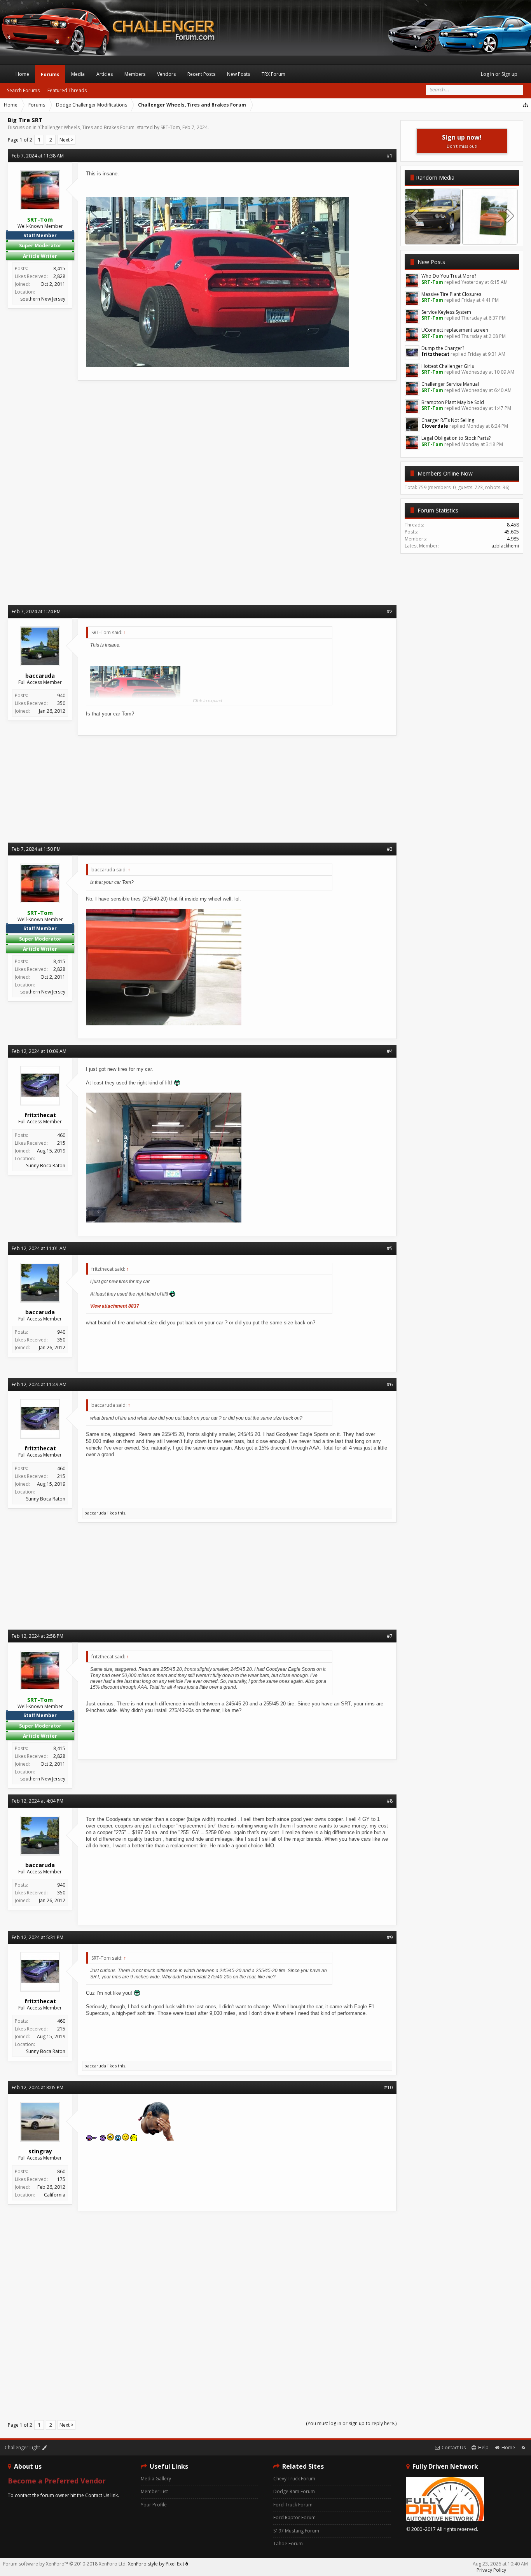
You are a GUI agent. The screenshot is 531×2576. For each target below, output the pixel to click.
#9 (390, 1937)
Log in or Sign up (499, 74)
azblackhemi (505, 546)
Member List (154, 2491)
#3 (390, 849)
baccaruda (95, 1513)
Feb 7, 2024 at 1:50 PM (36, 849)
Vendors (166, 74)
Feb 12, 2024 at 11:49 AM (39, 1384)
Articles (105, 74)
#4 (390, 1051)
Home (22, 74)
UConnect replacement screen (455, 330)
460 (61, 1135)
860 (61, 2171)
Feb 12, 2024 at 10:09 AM (39, 1051)
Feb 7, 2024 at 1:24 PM (36, 611)
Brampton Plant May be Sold (453, 402)
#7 (390, 1636)
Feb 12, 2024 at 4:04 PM (38, 1801)
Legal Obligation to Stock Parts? (456, 438)
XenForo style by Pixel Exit (157, 2564)
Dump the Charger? (443, 348)
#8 (390, 1801)
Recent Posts (201, 74)
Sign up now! (462, 141)
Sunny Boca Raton (46, 1166)
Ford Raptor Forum (294, 2517)
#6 (390, 1384)
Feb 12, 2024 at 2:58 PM (38, 1636)
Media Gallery (156, 2479)
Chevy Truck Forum (294, 2479)
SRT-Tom (170, 127)
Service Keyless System (446, 312)
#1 (390, 156)
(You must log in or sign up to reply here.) (351, 2423)
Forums (50, 74)
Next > (66, 140)
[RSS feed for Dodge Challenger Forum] (523, 2447)
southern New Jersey (43, 299)
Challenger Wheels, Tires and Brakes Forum (87, 127)
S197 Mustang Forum (296, 2531)
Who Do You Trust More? (449, 276)
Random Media (435, 178)
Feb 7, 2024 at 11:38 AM (38, 156)
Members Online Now (445, 473)
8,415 (59, 268)
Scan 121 (490, 237)
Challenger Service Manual (450, 384)
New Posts (431, 262)
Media (78, 74)
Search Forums (23, 90)
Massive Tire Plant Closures (451, 294)
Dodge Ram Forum (294, 2491)
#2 (390, 611)
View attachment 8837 (115, 1306)
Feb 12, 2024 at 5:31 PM (38, 1937)
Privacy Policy (491, 2570)
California (55, 2195)
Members (135, 74)
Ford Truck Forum (293, 2505)
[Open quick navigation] (526, 105)
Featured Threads (67, 90)
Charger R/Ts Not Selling (448, 420)
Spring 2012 (433, 237)
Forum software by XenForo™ (65, 2564)
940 (61, 695)
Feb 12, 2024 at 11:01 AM (39, 1248)
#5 (390, 1248)
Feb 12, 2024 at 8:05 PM (38, 2087)
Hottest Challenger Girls (448, 366)
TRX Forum (273, 74)
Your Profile (154, 2505)
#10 (388, 2087)
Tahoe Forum (288, 2544)
